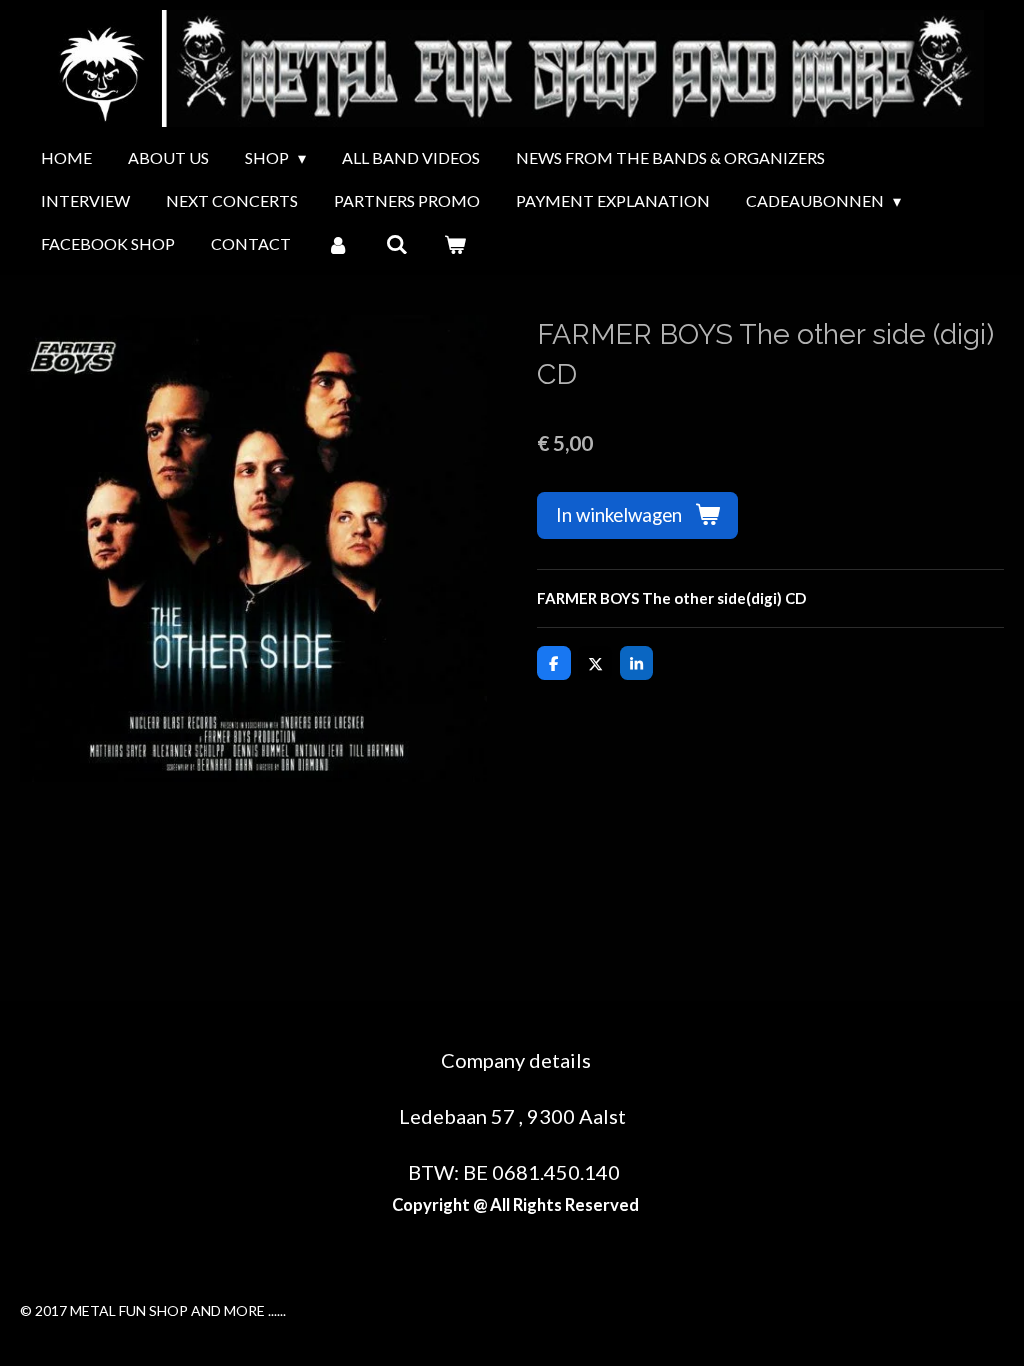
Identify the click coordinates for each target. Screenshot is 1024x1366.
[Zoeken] (396, 244)
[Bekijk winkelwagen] (455, 244)
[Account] (338, 244)
